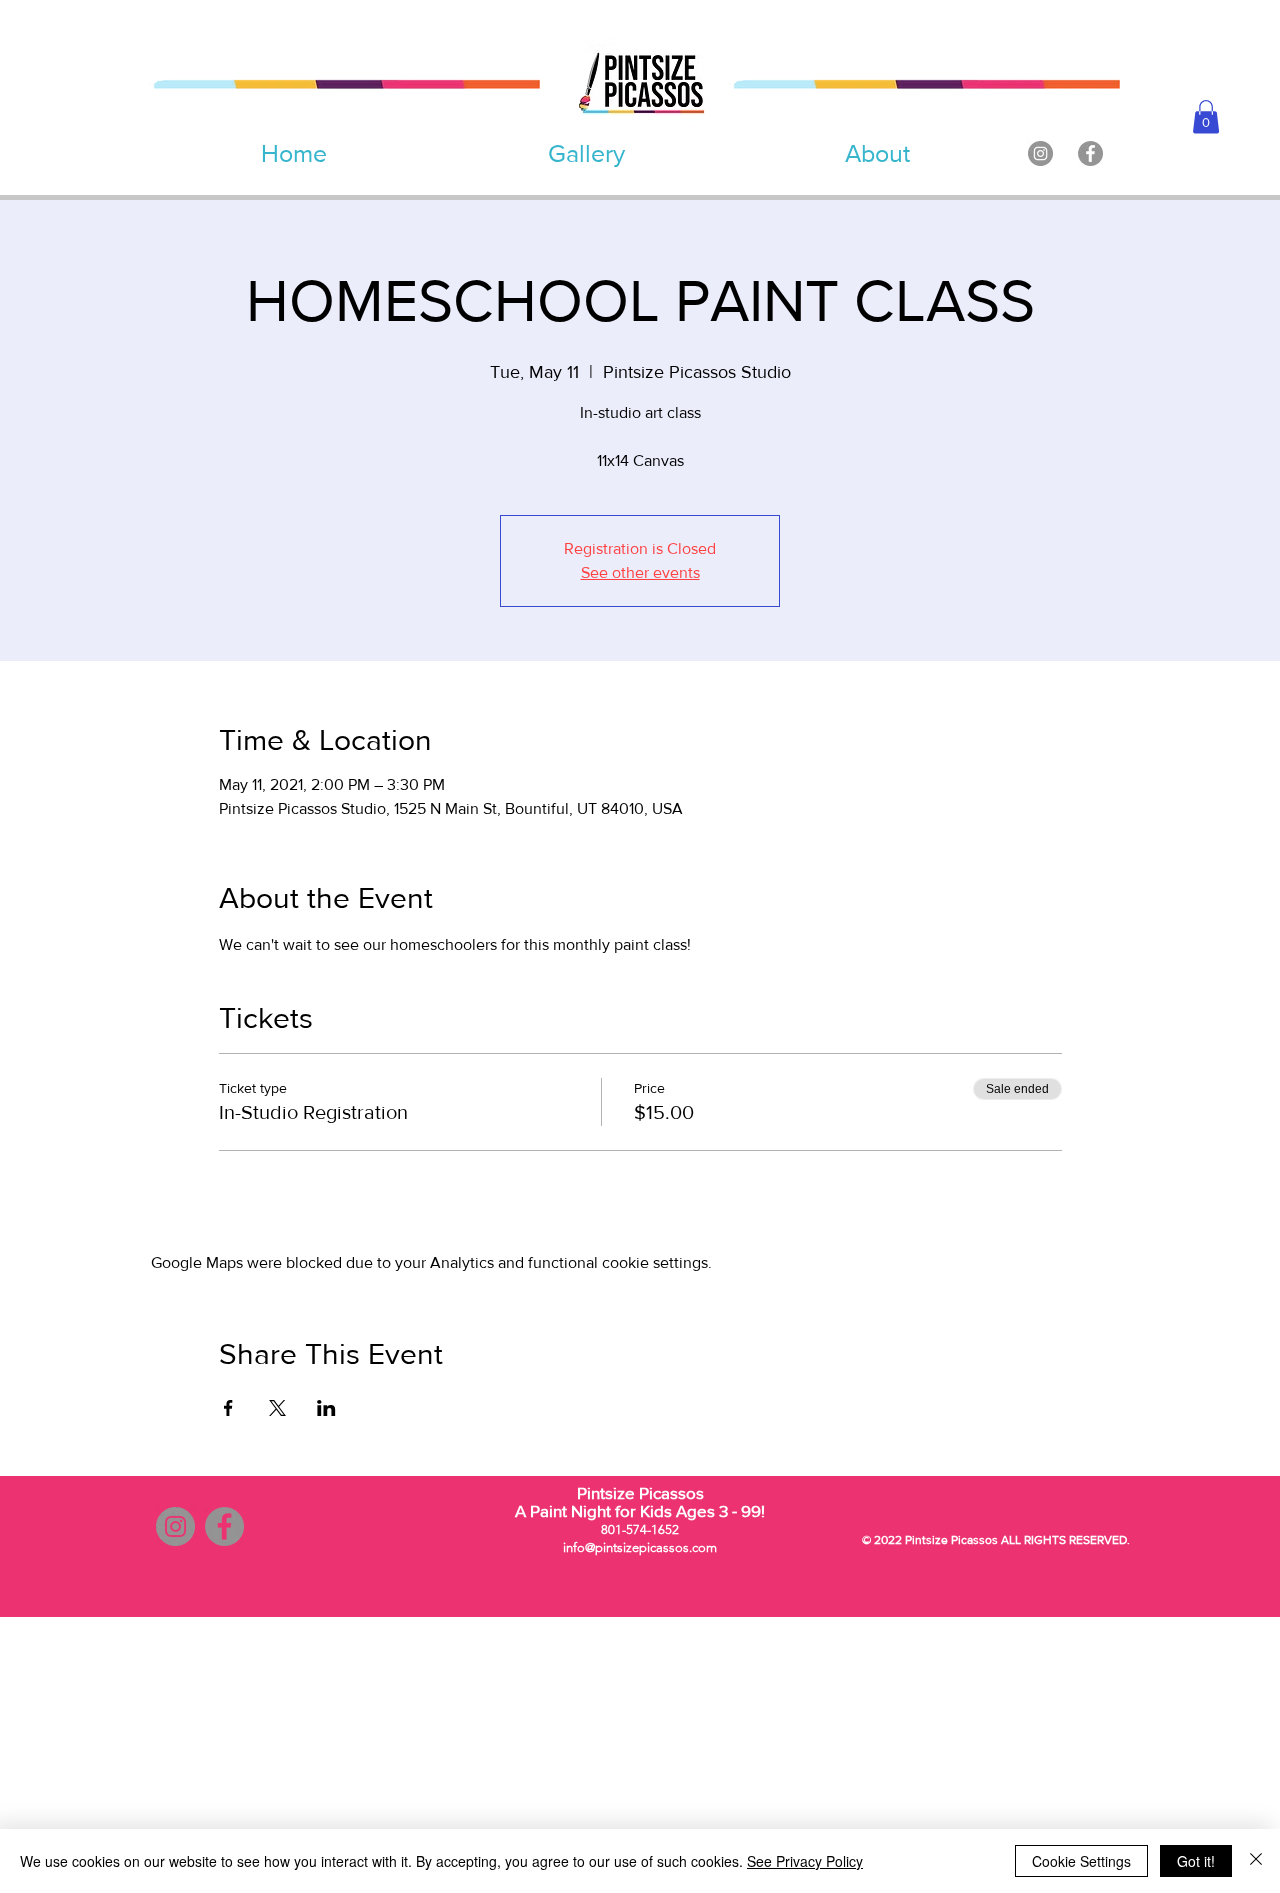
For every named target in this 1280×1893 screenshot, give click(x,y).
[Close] (1256, 1861)
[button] (1206, 116)
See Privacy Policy (805, 1861)
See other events (640, 572)
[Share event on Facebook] (228, 1408)
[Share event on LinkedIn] (326, 1408)
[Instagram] (1040, 153)
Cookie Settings (1081, 1861)
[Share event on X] (277, 1408)
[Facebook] (1090, 153)
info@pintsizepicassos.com (640, 1547)
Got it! (1196, 1861)
